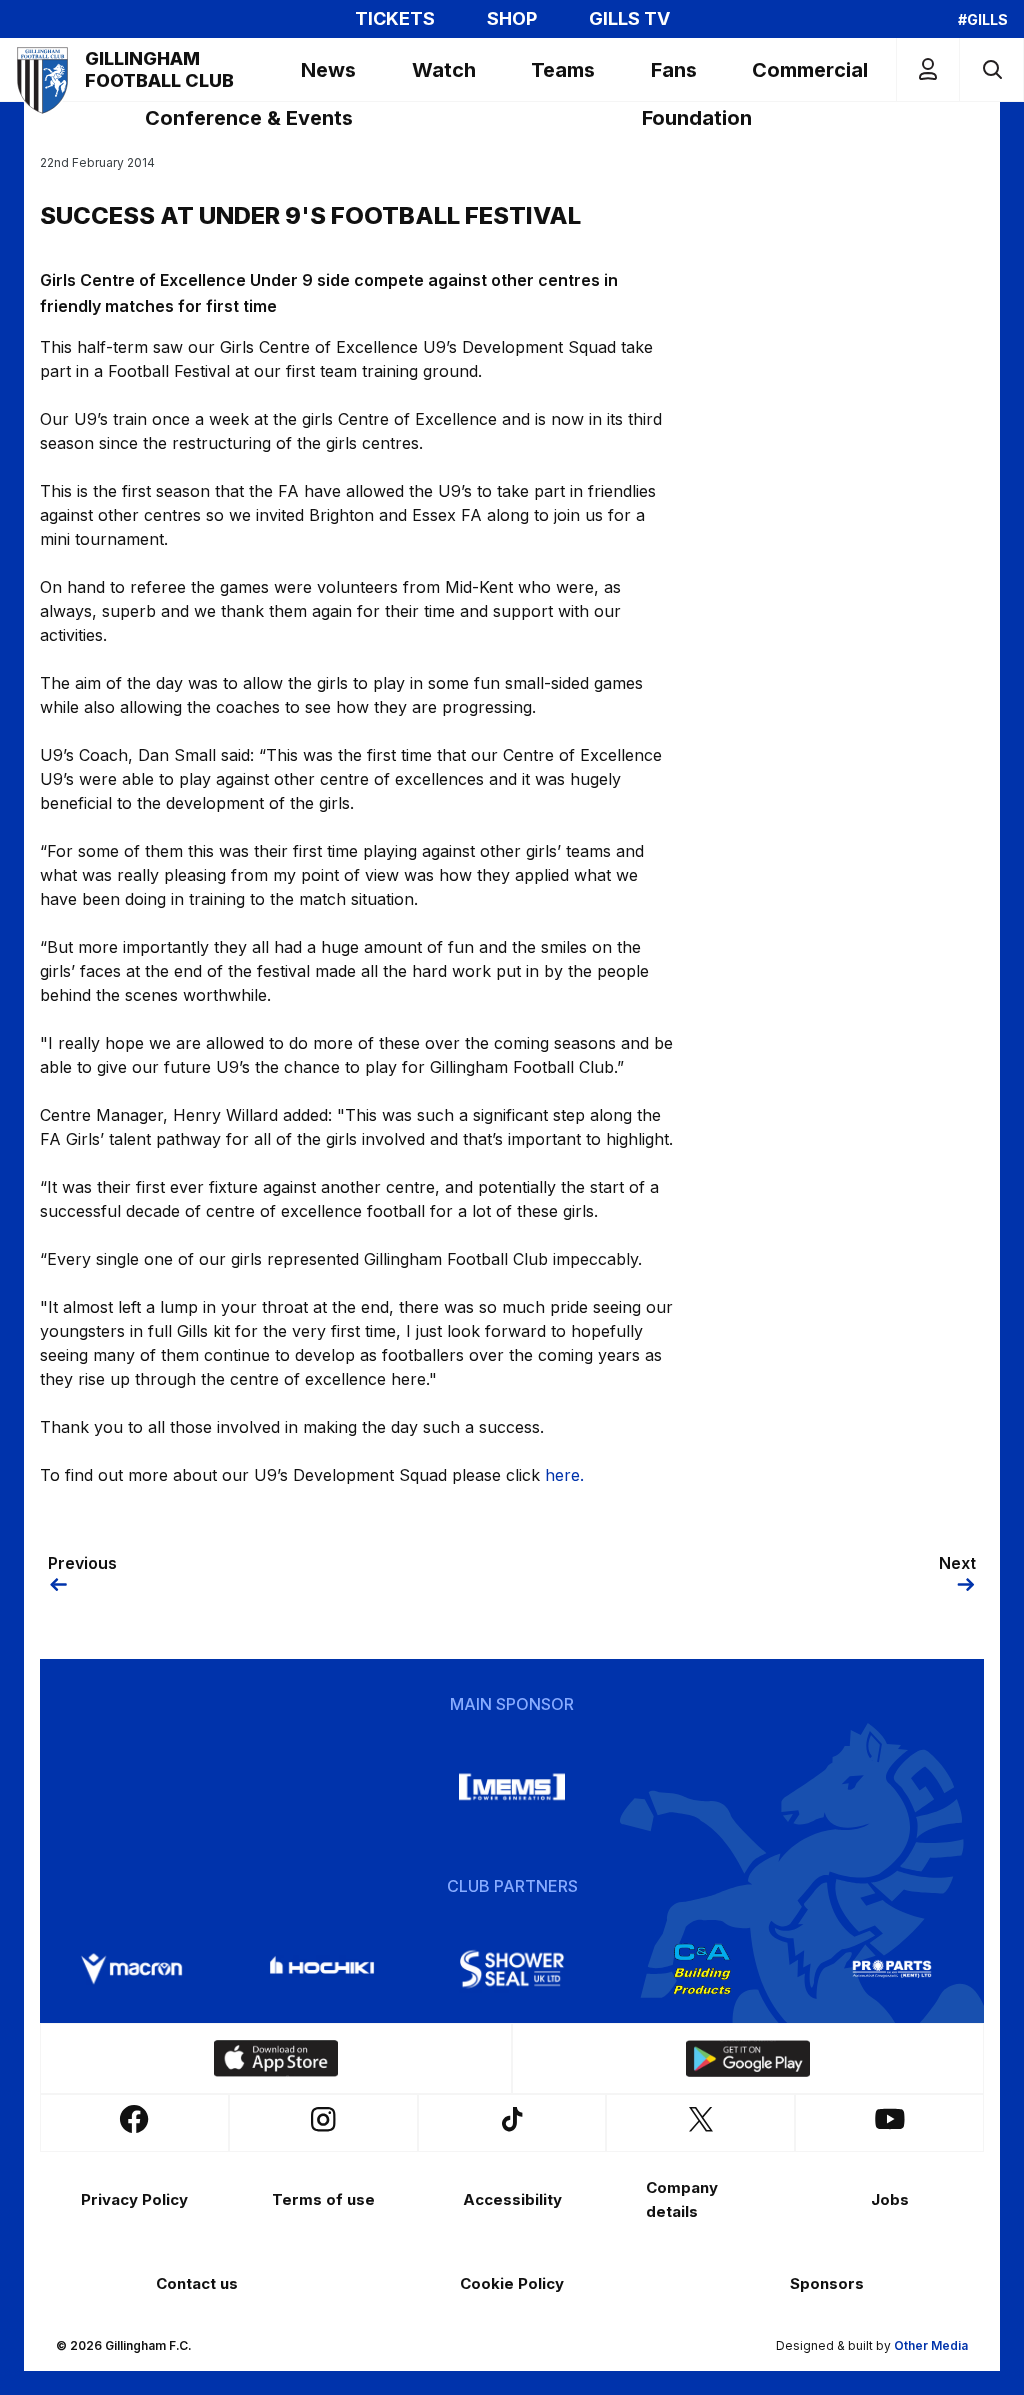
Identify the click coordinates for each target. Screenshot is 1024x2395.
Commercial (810, 70)
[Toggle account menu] (928, 69)
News (328, 70)
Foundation (697, 118)
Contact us (197, 2283)
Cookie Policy (512, 2283)
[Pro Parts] (892, 1969)
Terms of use (323, 2199)
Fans (674, 70)
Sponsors (827, 2283)
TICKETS (395, 19)
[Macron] (132, 1969)
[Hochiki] (322, 1969)
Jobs (890, 2199)
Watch (444, 70)
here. (564, 1475)
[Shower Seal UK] (512, 1969)
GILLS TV (629, 19)
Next (957, 1563)
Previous (82, 1563)
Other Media (931, 2345)
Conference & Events (249, 118)
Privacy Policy (134, 2199)
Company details (682, 2199)
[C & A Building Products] (702, 1969)
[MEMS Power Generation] (512, 1787)
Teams (563, 70)
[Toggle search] (991, 69)
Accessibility (512, 2199)
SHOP (512, 19)
